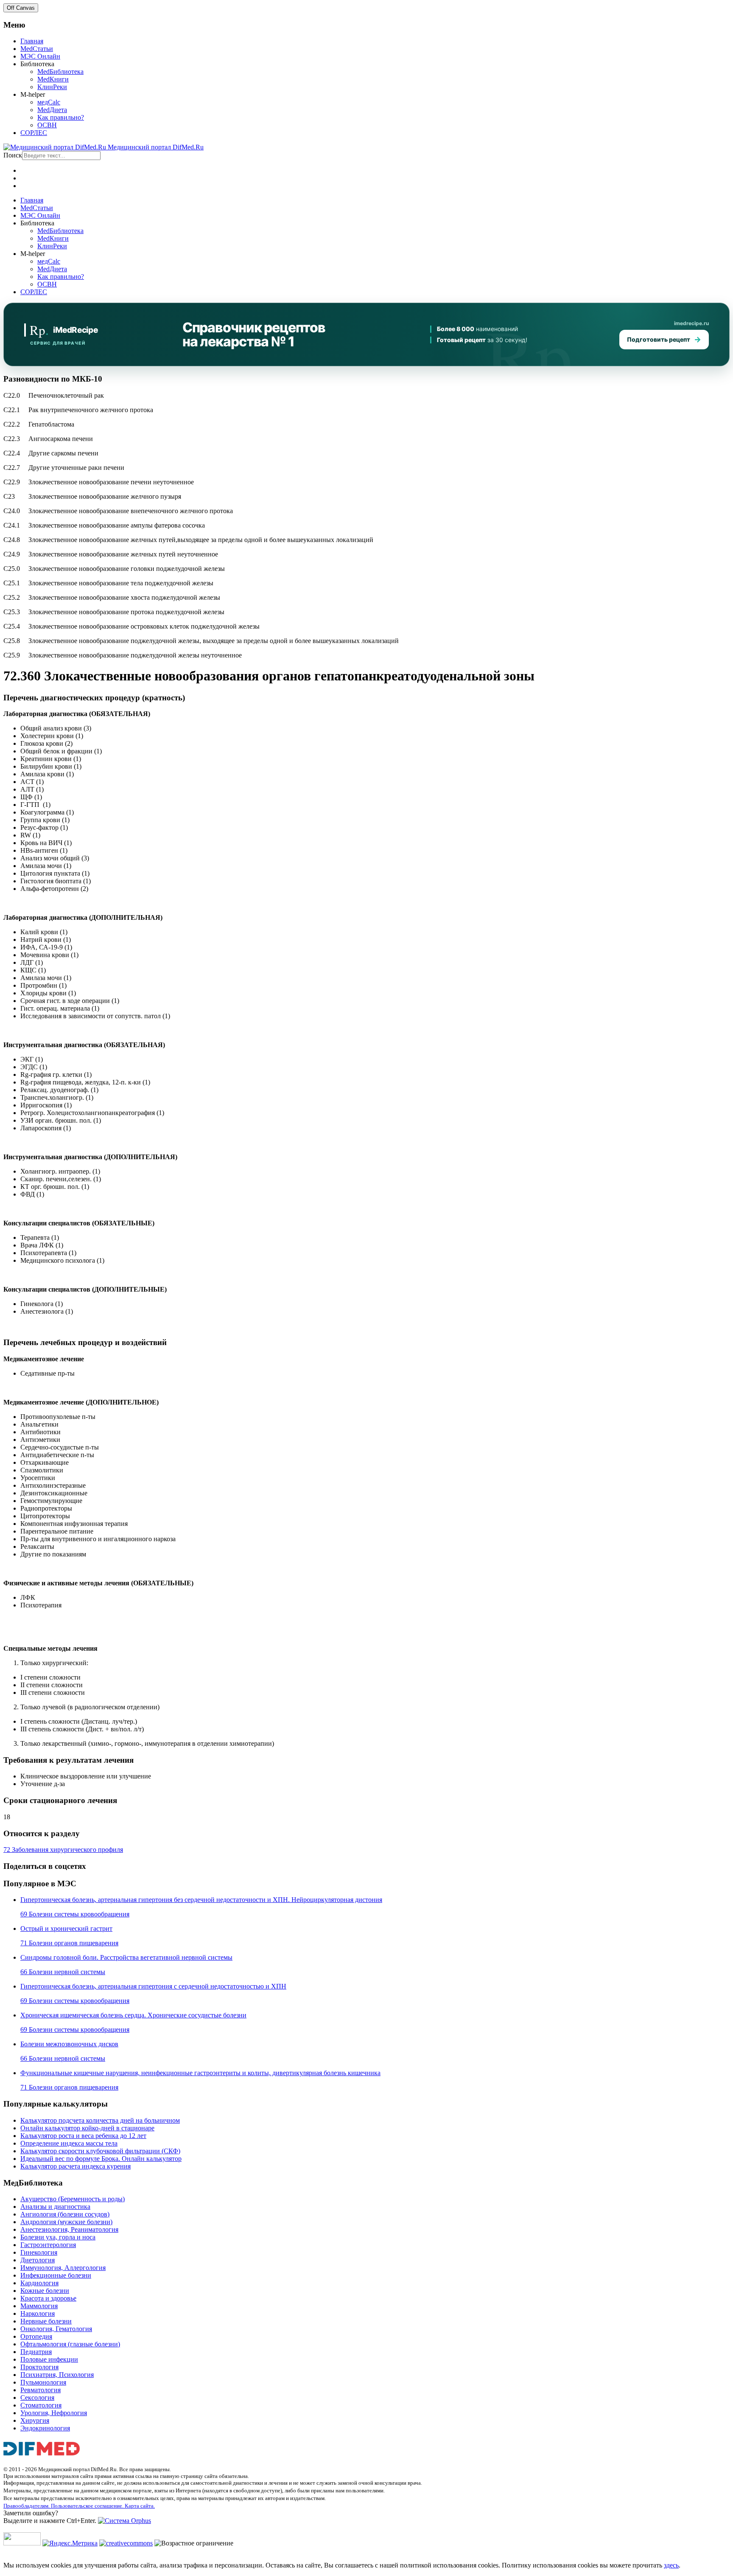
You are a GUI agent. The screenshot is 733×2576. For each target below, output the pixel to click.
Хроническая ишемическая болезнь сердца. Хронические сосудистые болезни (133, 2015)
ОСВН (47, 125)
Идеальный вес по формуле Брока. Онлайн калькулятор (101, 2159)
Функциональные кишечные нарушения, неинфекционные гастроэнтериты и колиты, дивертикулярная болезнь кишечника (200, 2073)
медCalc (49, 102)
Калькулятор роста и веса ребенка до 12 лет (83, 2136)
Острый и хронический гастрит (66, 1928)
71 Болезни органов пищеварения (69, 1943)
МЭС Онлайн (40, 56)
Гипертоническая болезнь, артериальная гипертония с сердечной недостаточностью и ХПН (153, 1986)
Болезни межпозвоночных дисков (69, 2044)
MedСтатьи (37, 49)
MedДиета (52, 110)
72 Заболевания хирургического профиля (63, 1850)
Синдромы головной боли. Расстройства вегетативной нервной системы (126, 1957)
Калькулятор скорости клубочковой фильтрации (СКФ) (100, 2151)
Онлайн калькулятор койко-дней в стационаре (87, 2128)
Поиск (13, 155)
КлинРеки (52, 87)
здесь (671, 2565)
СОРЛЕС (34, 133)
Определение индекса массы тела (69, 2143)
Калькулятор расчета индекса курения (76, 2166)
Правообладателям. (27, 2506)
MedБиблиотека (60, 72)
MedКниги (53, 79)
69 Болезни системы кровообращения (75, 1914)
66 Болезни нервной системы (63, 1972)
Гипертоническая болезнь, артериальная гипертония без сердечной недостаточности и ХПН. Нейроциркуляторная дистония (201, 1900)
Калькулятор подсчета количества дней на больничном (100, 2120)
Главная (32, 41)
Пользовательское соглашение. (88, 2506)
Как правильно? (61, 117)
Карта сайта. (140, 2506)
